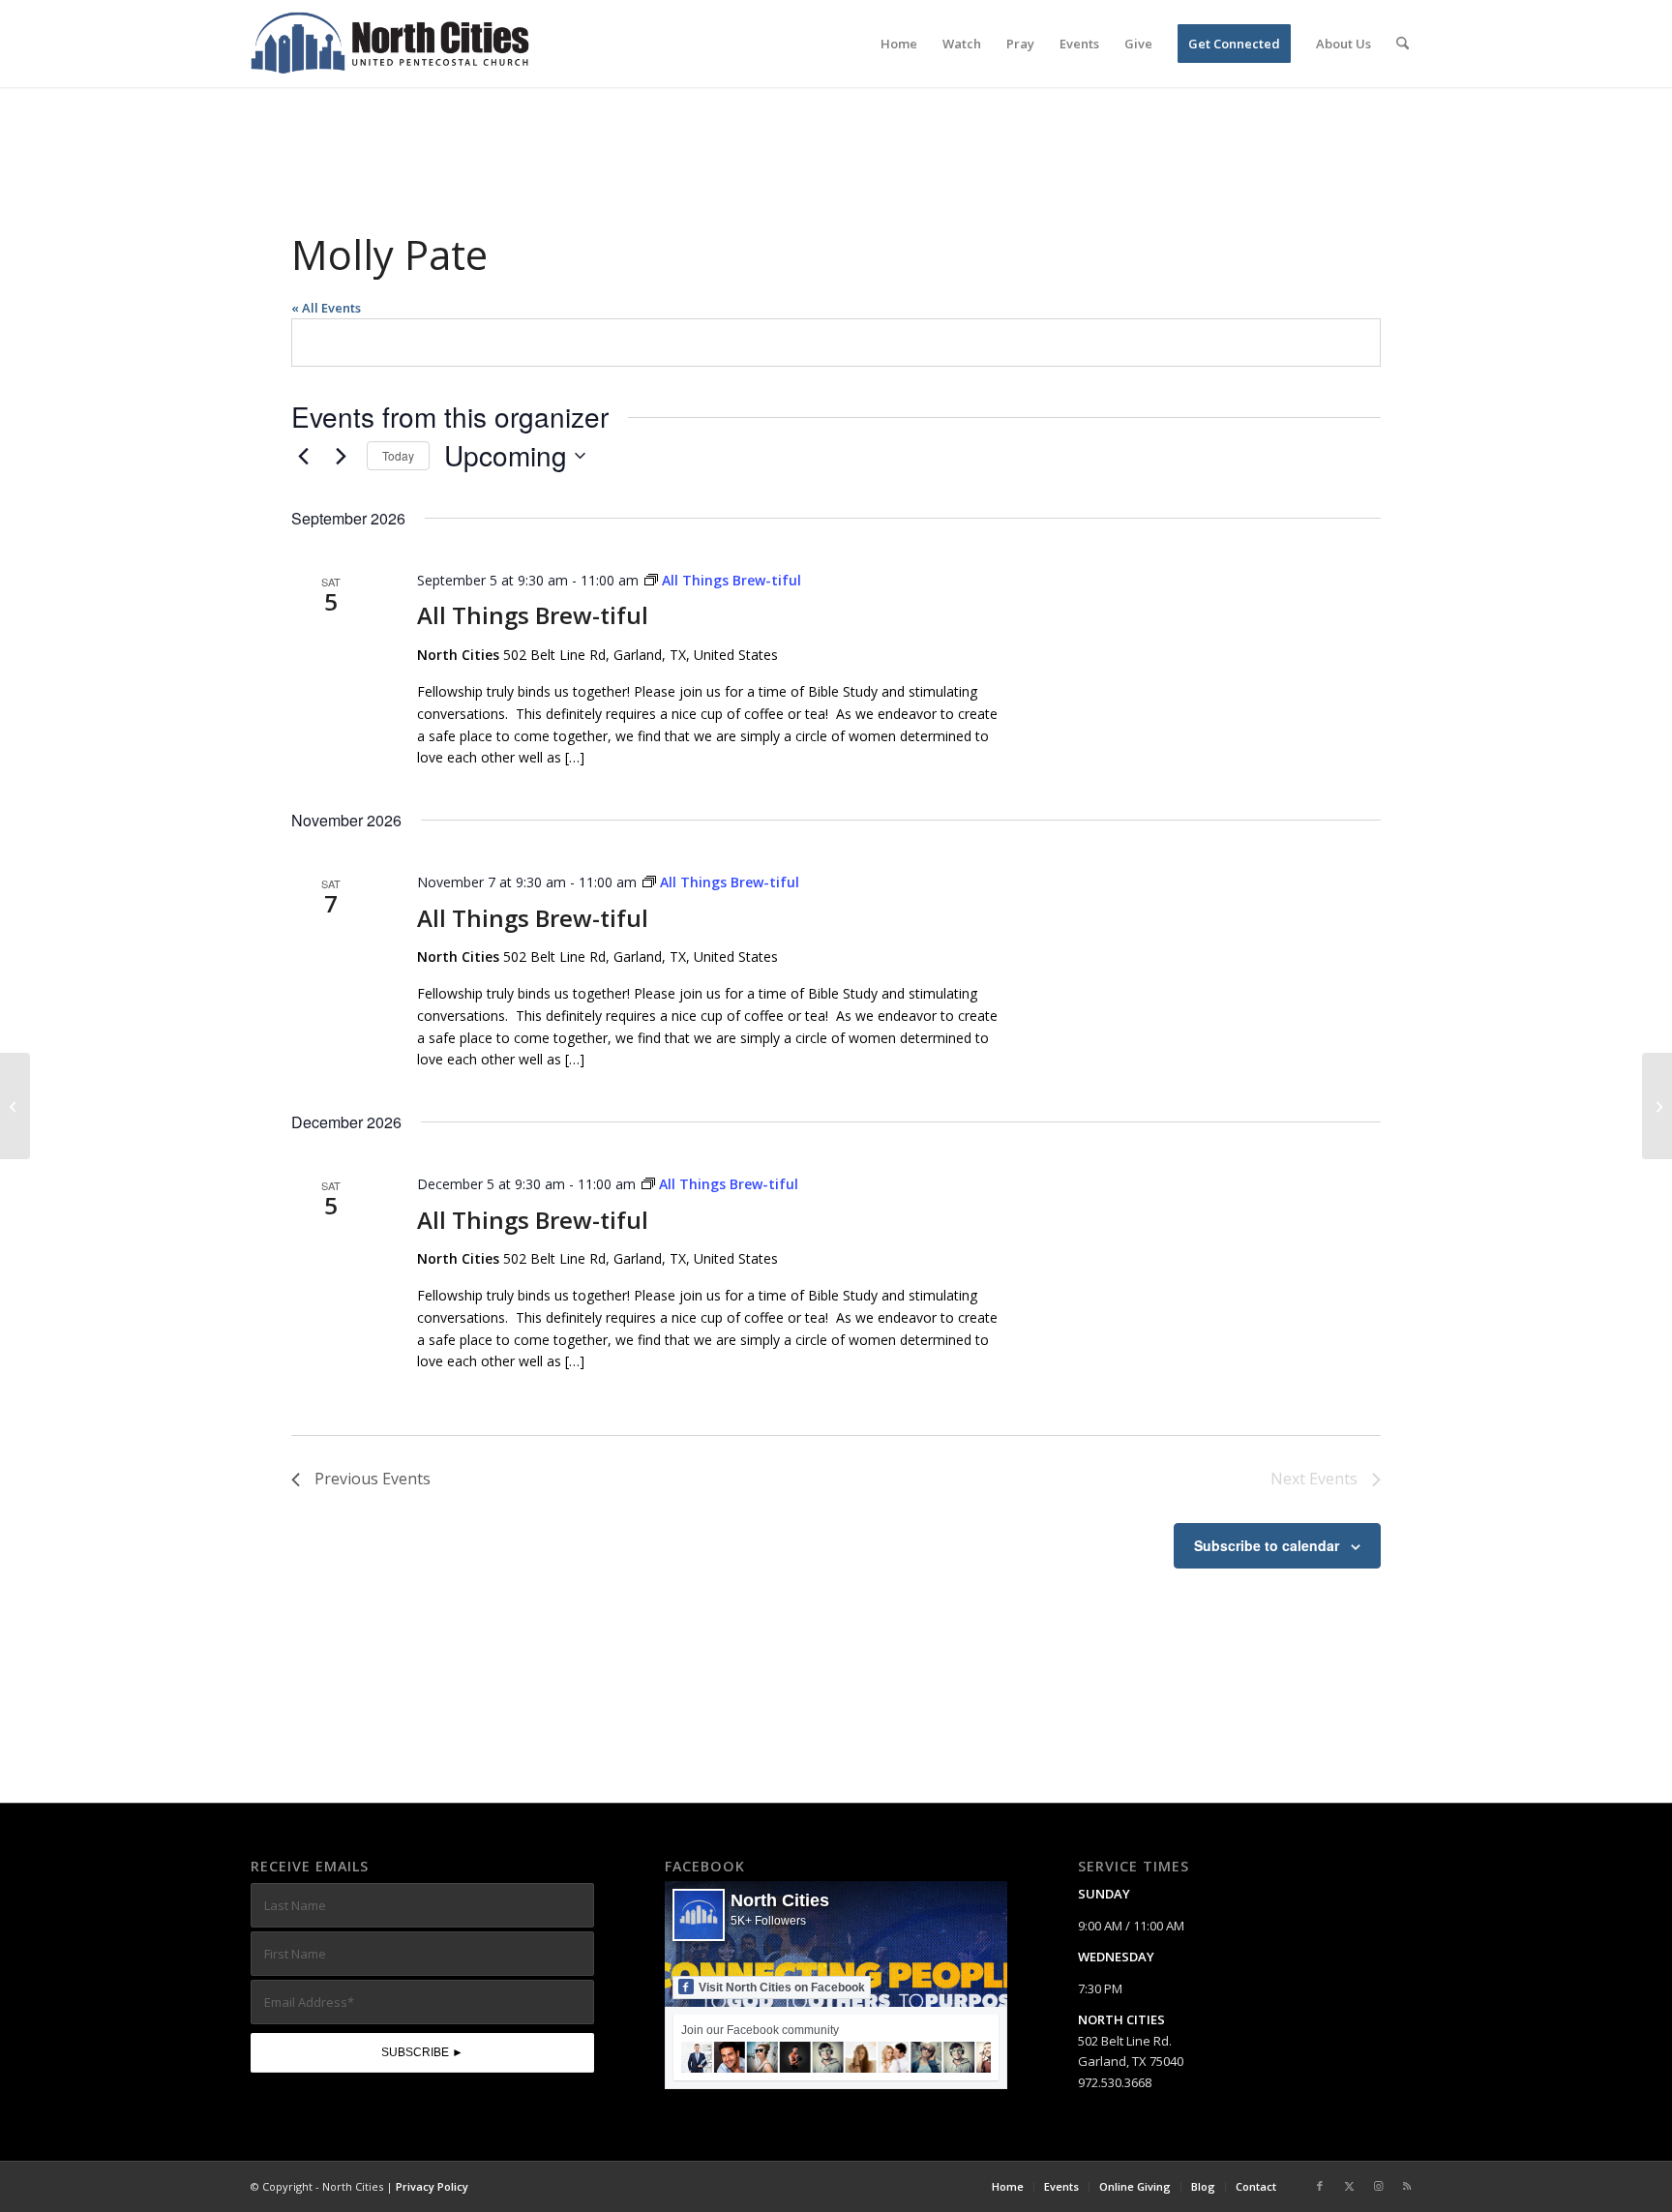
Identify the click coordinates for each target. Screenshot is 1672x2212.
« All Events (326, 308)
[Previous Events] (303, 456)
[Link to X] (1349, 2186)
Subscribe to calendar (1267, 1545)
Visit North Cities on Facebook (782, 1988)
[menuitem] (899, 44)
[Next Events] (341, 456)
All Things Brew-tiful (533, 615)
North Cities (780, 1900)
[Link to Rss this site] (1407, 2186)
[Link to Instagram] (1378, 2186)
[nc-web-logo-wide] (390, 44)
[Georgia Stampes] (15, 1106)
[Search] (1403, 44)
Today (398, 455)
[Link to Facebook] (1320, 2186)
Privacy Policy (432, 2186)
